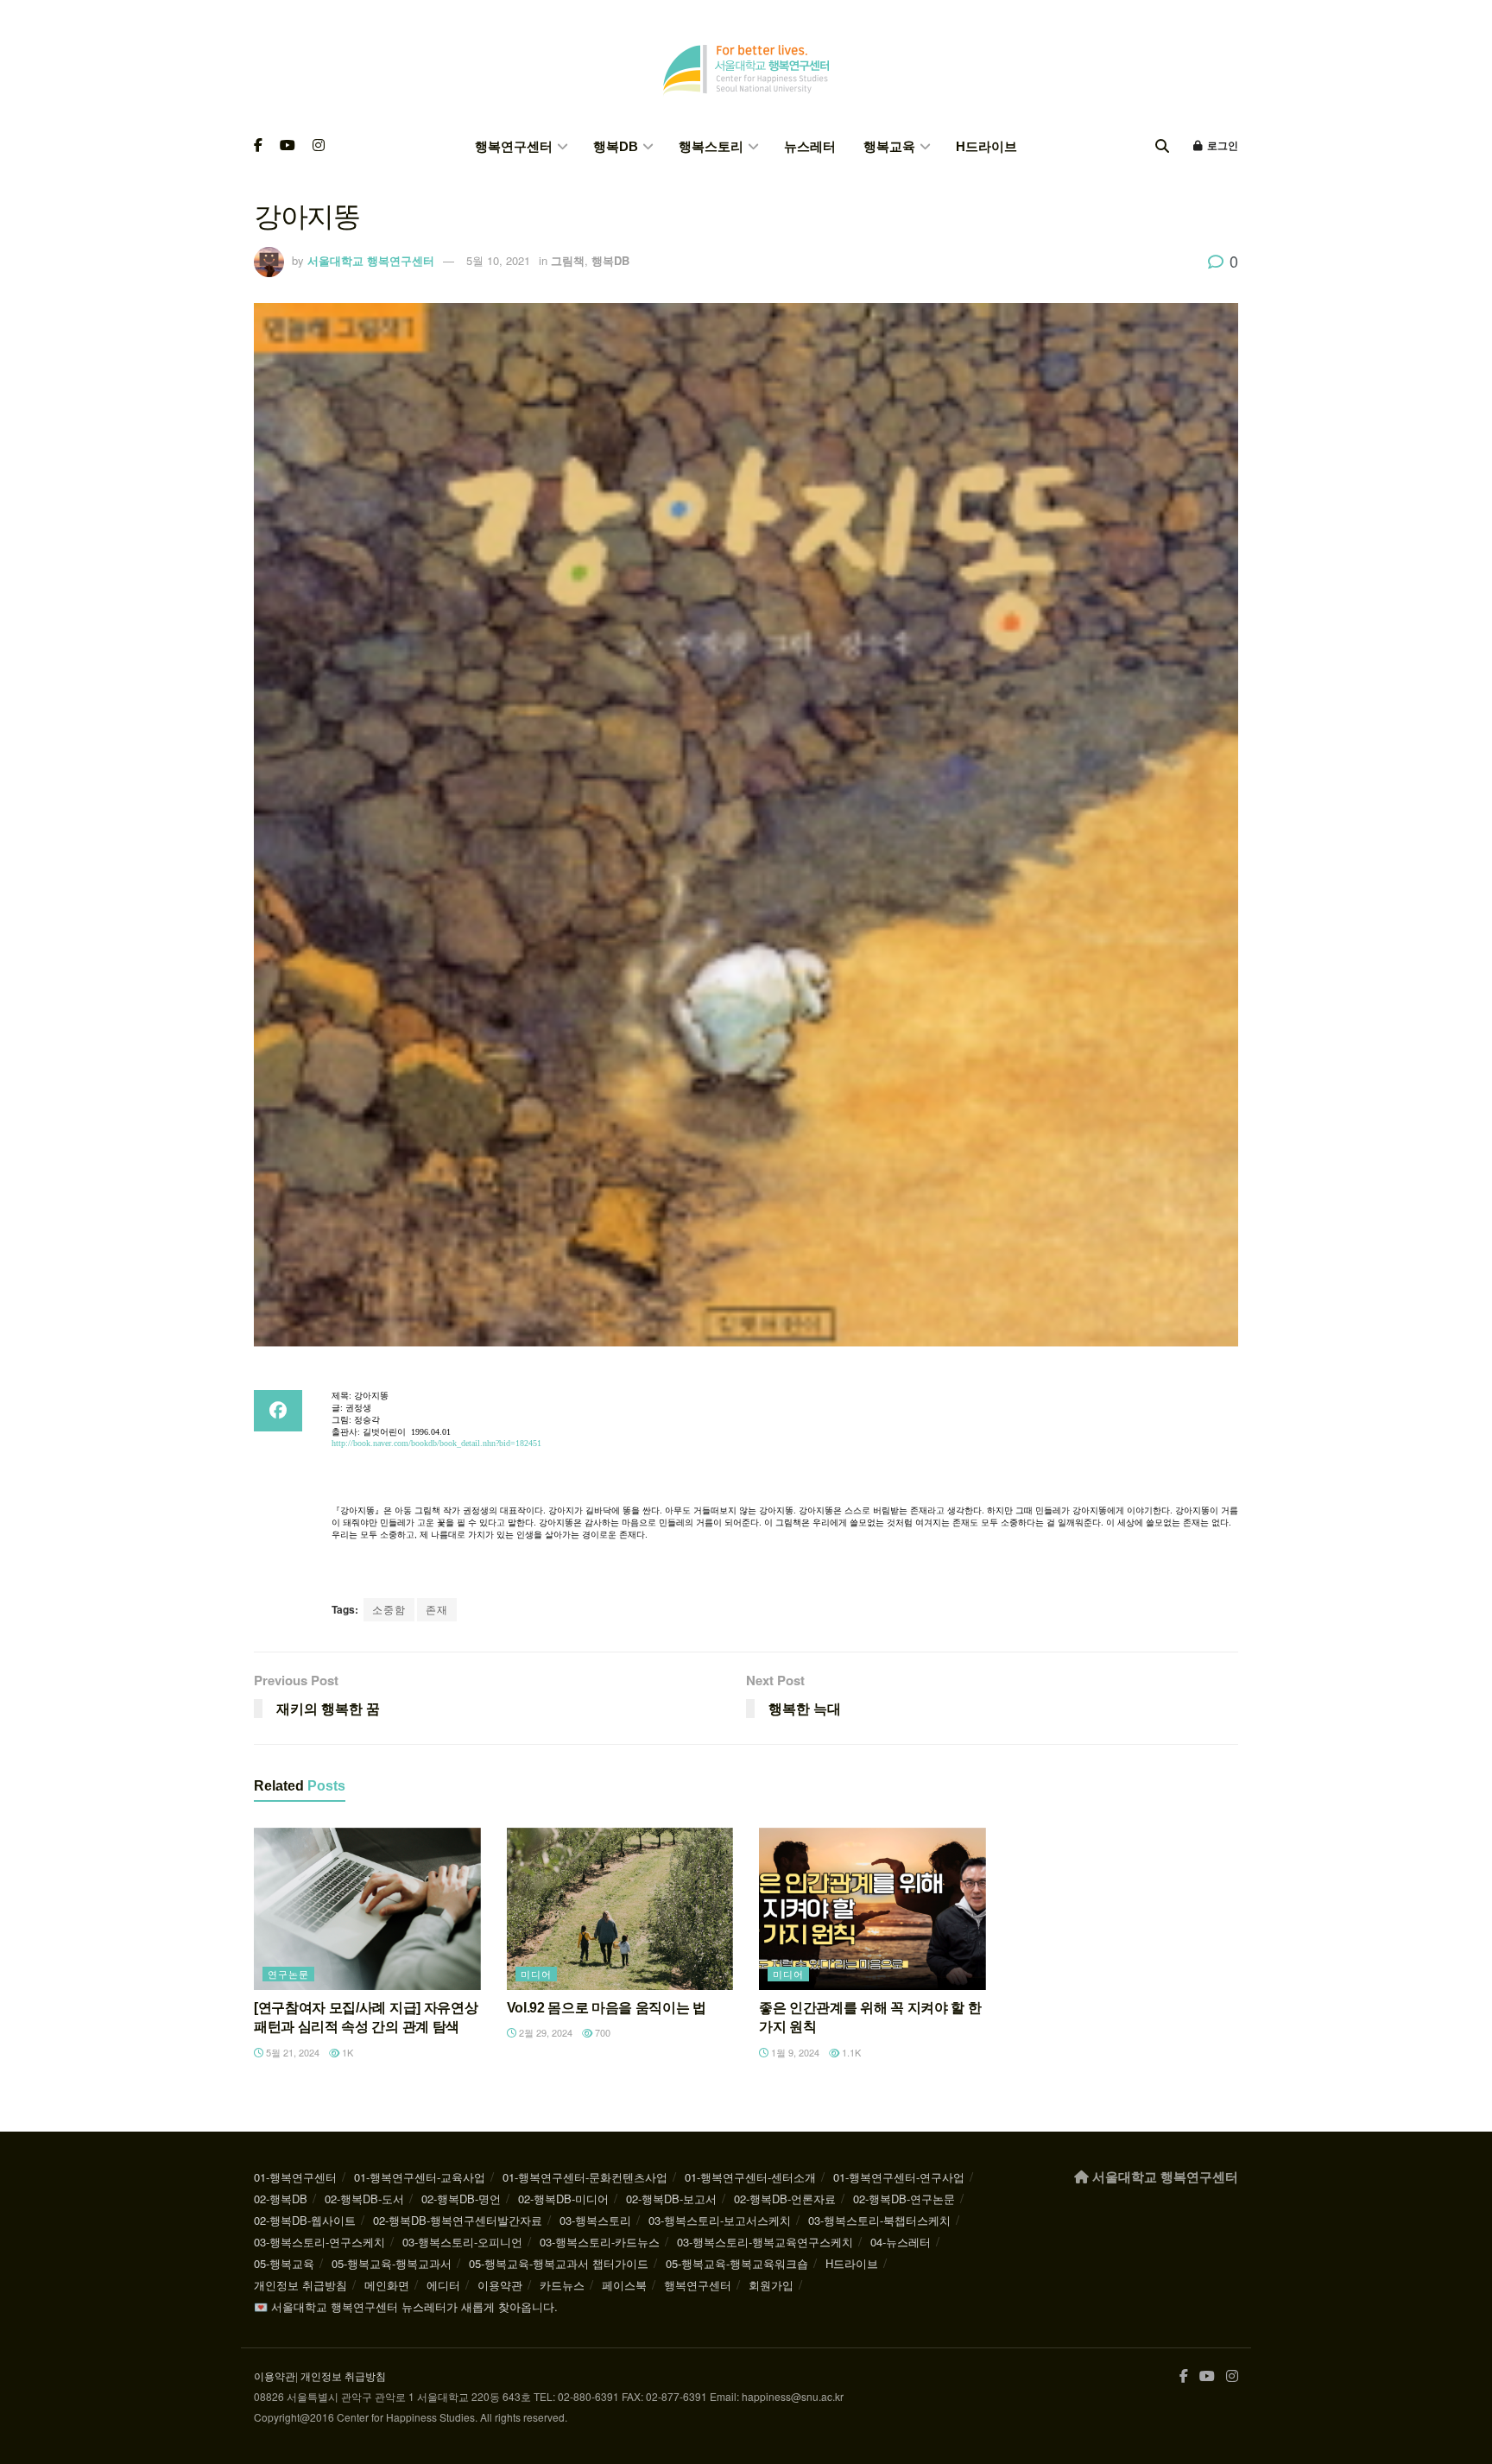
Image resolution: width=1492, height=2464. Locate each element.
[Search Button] (1162, 146)
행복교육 (889, 146)
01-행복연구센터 (295, 2177)
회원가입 (771, 2285)
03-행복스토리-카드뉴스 (600, 2242)
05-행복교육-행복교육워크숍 (737, 2263)
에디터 (443, 2285)
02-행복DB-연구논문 (904, 2199)
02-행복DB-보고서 (671, 2199)
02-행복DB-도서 (364, 2199)
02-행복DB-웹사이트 (305, 2220)
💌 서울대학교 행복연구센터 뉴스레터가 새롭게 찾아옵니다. (406, 2306)
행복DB (616, 146)
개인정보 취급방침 (300, 2285)
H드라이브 (986, 146)
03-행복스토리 (595, 2220)
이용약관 (500, 2285)
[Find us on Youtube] (288, 146)
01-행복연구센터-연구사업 (899, 2177)
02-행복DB (281, 2199)
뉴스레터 (810, 146)
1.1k (850, 2052)
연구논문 (288, 1974)
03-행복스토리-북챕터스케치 (879, 2220)
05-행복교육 (284, 2263)
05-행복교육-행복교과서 (392, 2263)
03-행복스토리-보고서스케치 (720, 2220)
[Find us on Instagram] (319, 146)
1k (346, 2052)
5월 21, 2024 (291, 2052)
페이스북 (624, 2285)
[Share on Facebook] (278, 1411)
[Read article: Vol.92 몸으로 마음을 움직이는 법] (620, 1909)
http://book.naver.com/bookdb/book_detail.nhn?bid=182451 (436, 1443)
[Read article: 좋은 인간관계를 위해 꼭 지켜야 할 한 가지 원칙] (872, 1909)
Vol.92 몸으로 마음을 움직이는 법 (607, 2008)
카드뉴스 (562, 2285)
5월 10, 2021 (498, 260)
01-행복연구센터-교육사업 (420, 2177)
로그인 (1221, 146)
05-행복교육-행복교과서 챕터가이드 (559, 2263)
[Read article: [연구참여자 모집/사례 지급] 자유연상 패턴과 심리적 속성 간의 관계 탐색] (367, 1909)
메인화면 (387, 2285)
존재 (437, 1609)
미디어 (536, 1974)
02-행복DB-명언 (461, 2199)
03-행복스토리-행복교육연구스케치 (765, 2242)
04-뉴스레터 (901, 2242)
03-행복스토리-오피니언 (462, 2242)
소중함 (389, 1609)
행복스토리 (711, 146)
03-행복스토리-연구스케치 (319, 2242)
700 (601, 2032)
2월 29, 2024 (544, 2032)
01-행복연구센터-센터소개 (750, 2177)
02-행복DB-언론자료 (785, 2199)
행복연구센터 (514, 146)
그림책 (568, 260)
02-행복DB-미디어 (563, 2199)
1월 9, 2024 (794, 2052)
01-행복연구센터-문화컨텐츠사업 (585, 2177)
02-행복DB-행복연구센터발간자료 (458, 2220)
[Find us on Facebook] (258, 146)
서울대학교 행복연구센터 (371, 260)
